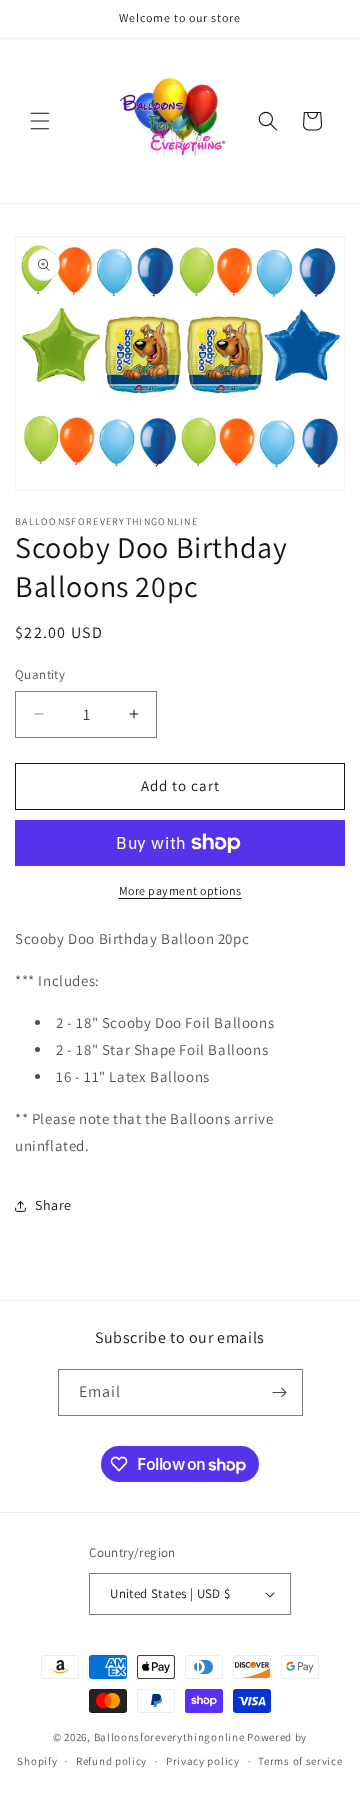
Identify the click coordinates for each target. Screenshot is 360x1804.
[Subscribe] (280, 1392)
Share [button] (53, 1205)
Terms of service (300, 1761)
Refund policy (111, 1761)
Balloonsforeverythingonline (169, 1737)
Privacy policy (203, 1761)
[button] (40, 121)
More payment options (180, 890)
